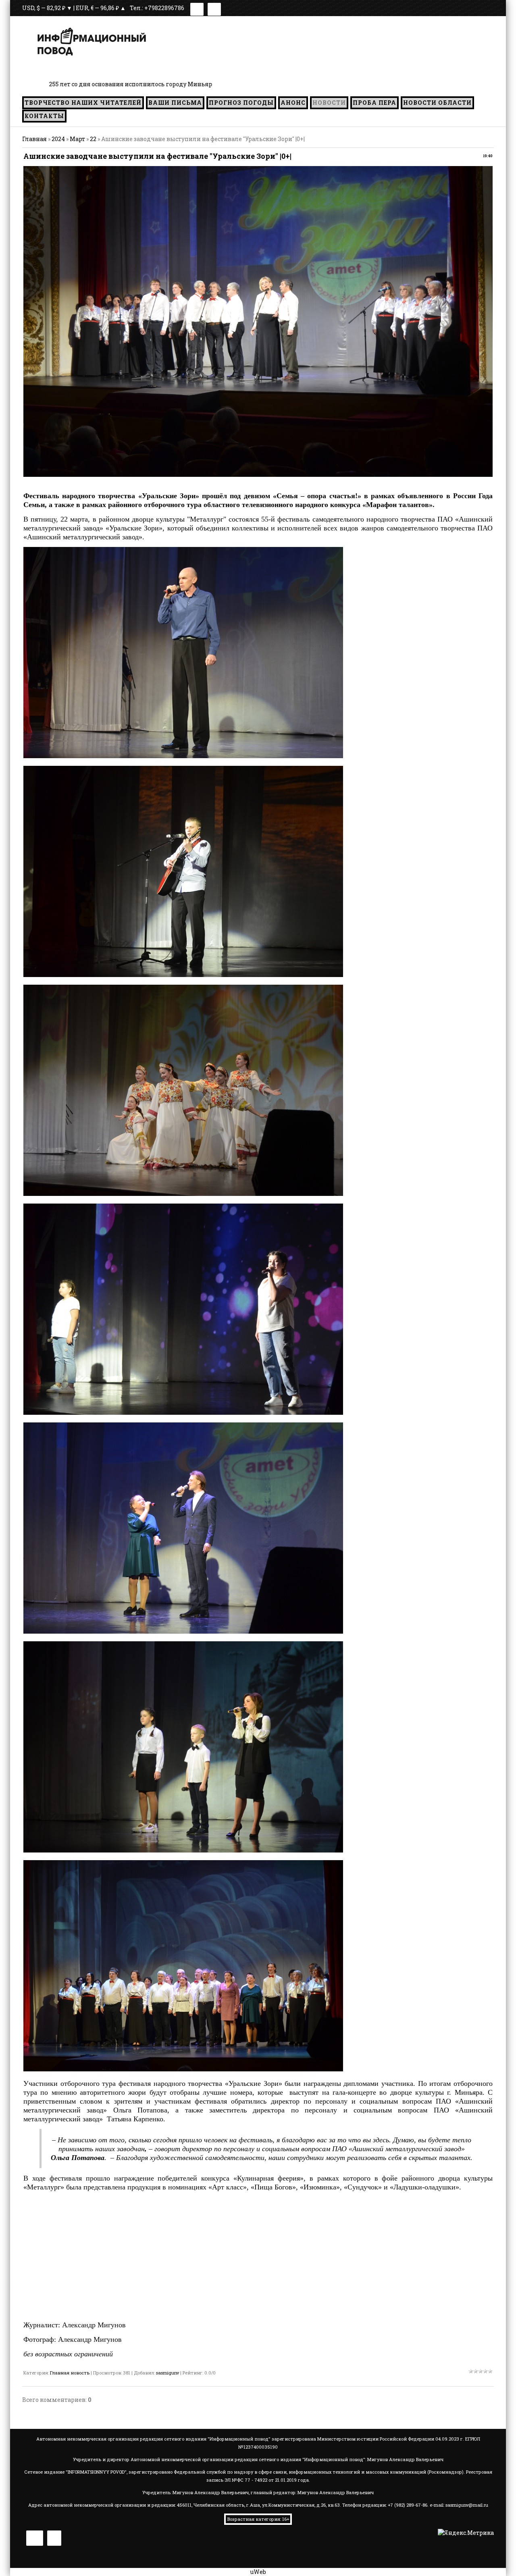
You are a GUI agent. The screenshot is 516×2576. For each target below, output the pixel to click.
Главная (34, 139)
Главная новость (70, 2373)
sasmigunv (167, 2373)
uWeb (258, 2572)
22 (93, 139)
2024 (58, 139)
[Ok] (214, 8)
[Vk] (197, 8)
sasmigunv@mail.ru (467, 2505)
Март (77, 139)
